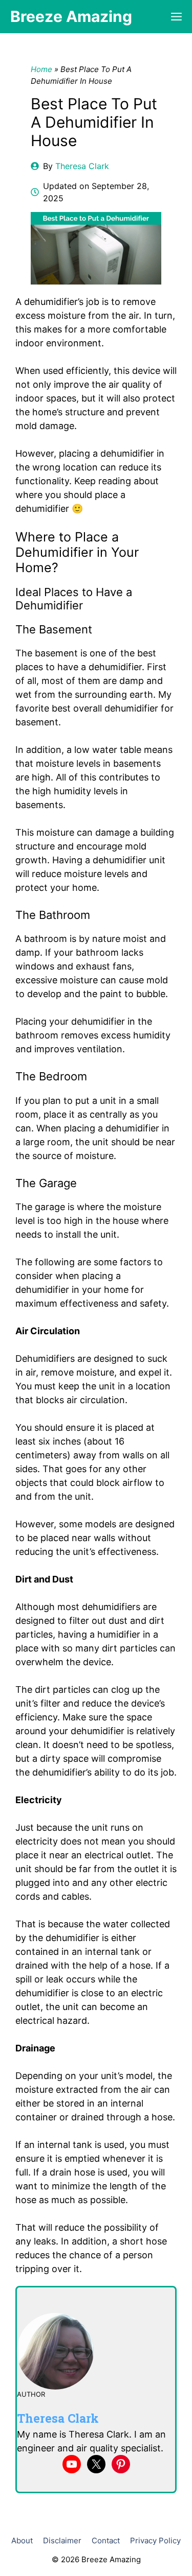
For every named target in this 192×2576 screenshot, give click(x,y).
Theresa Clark (82, 166)
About (22, 2540)
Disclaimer (62, 2540)
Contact (106, 2540)
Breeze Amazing (71, 16)
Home (41, 69)
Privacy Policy (155, 2540)
